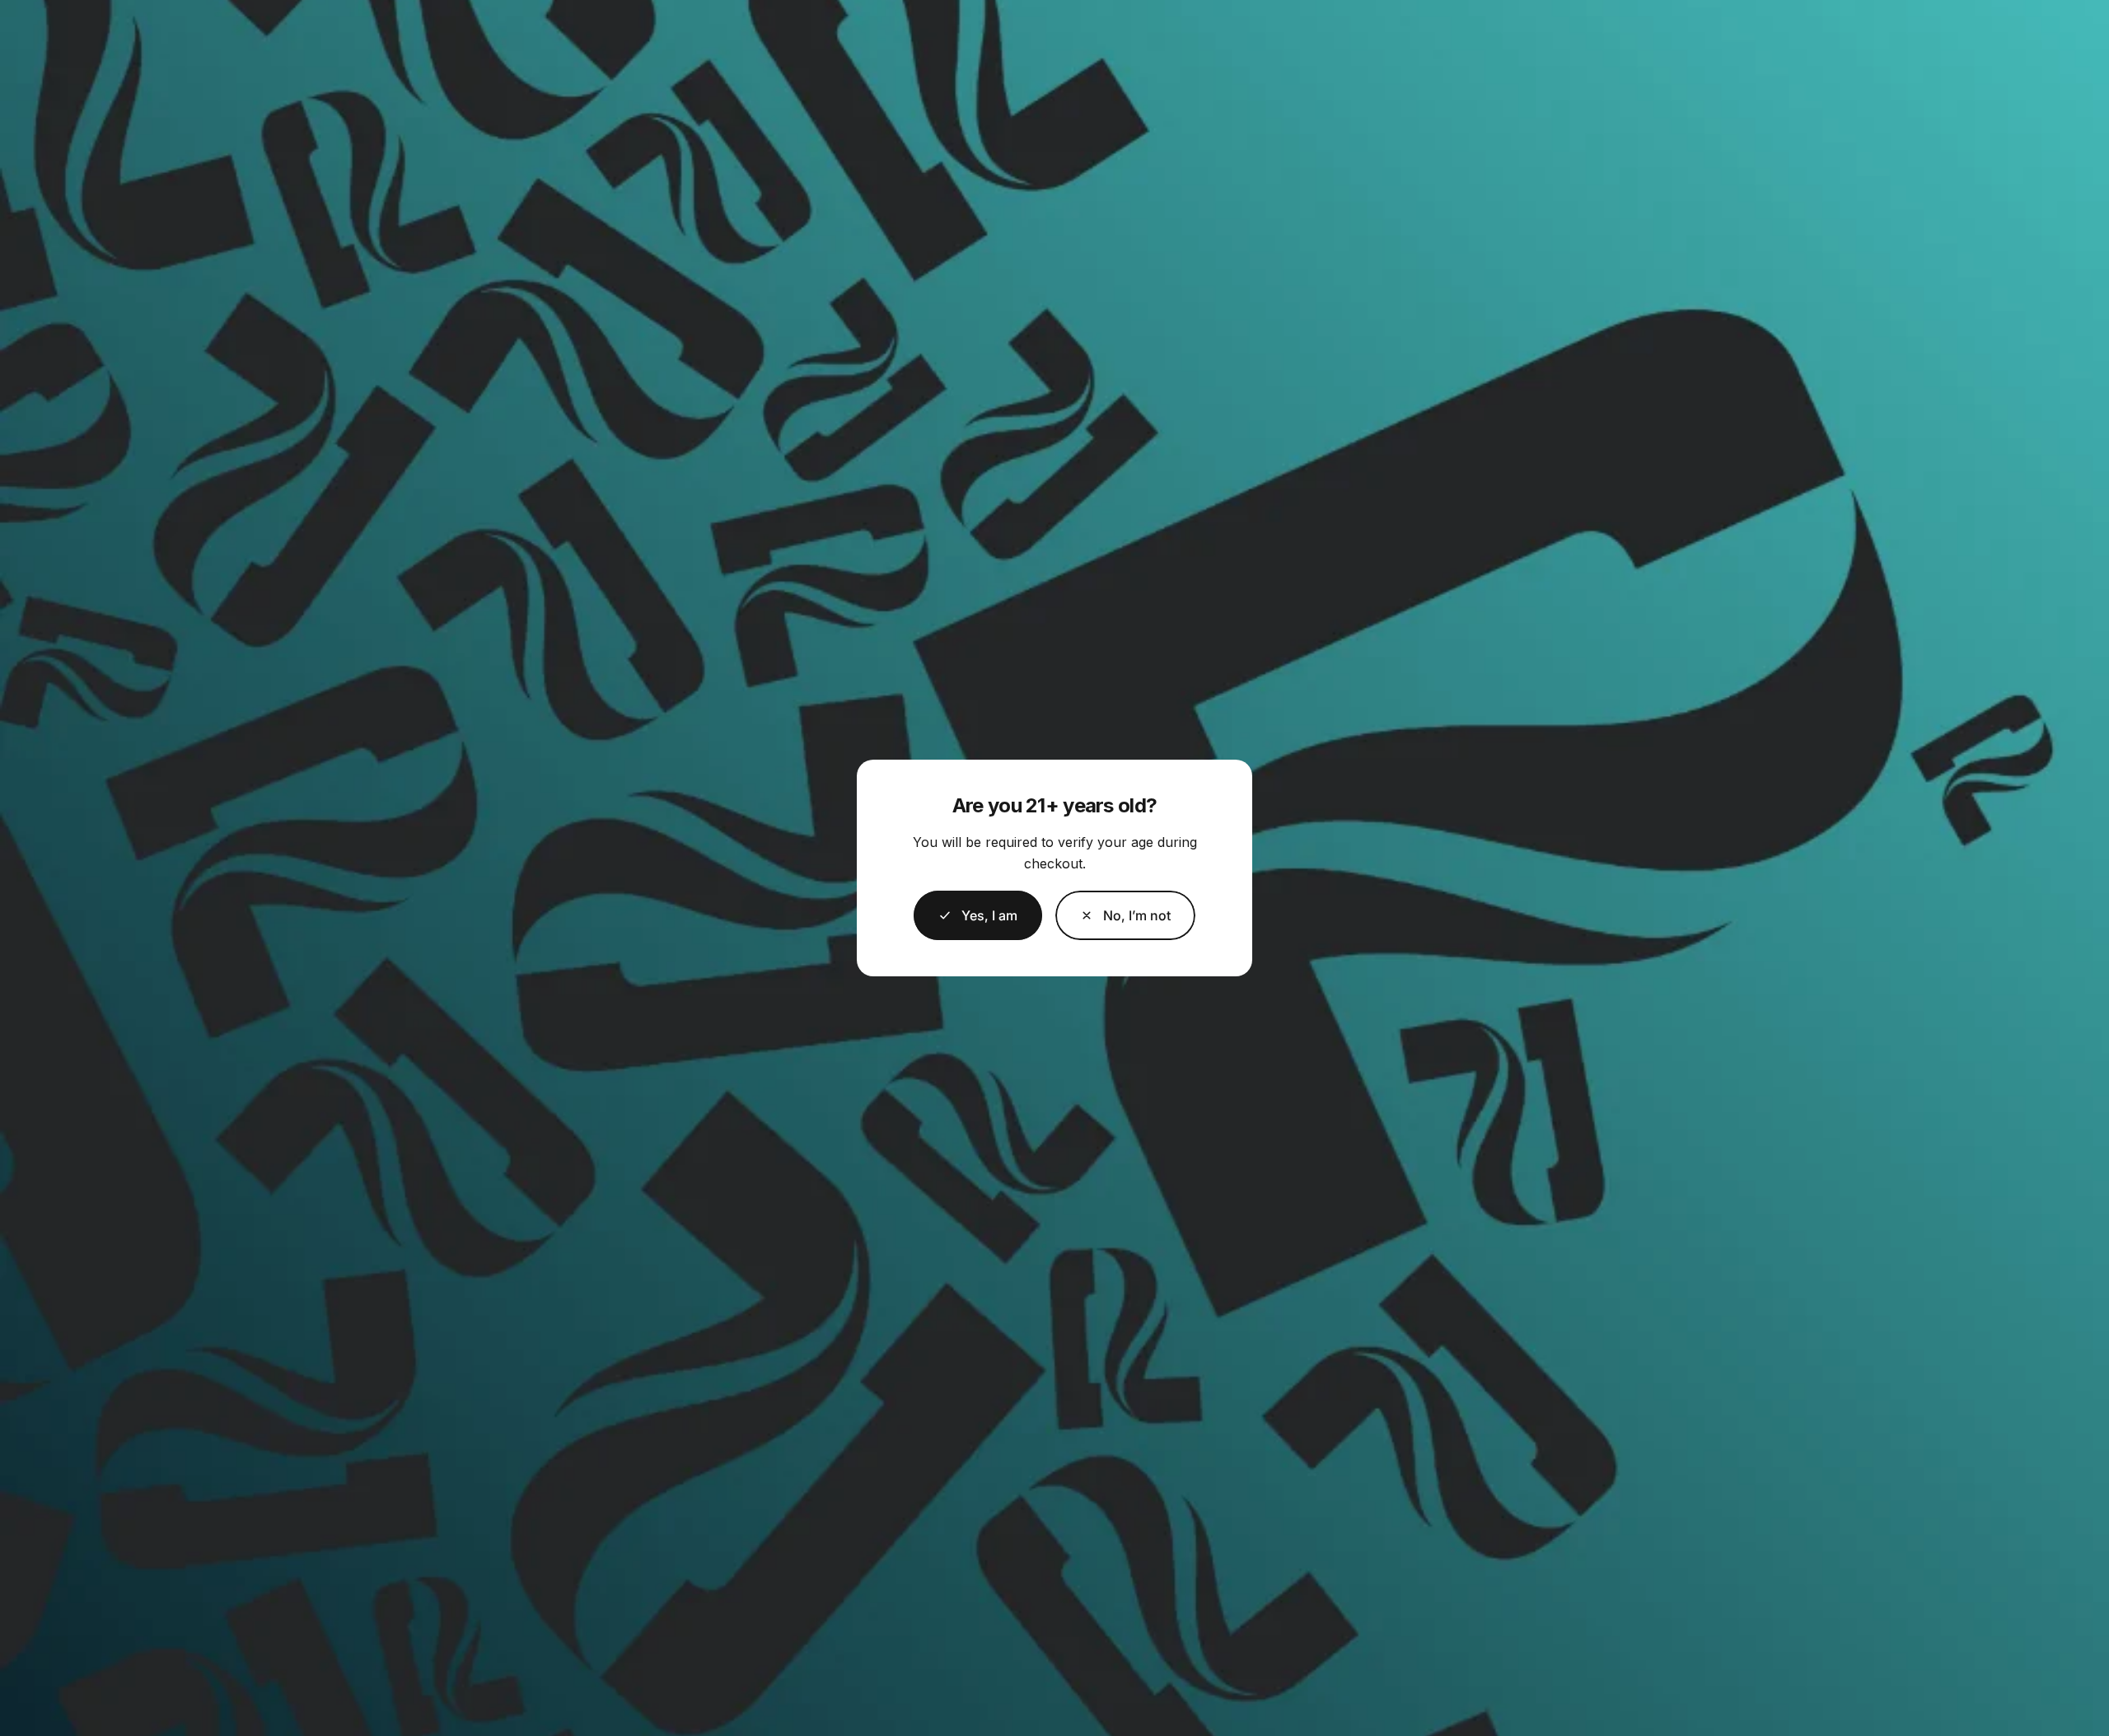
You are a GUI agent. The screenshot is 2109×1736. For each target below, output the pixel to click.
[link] (1125, 915)
